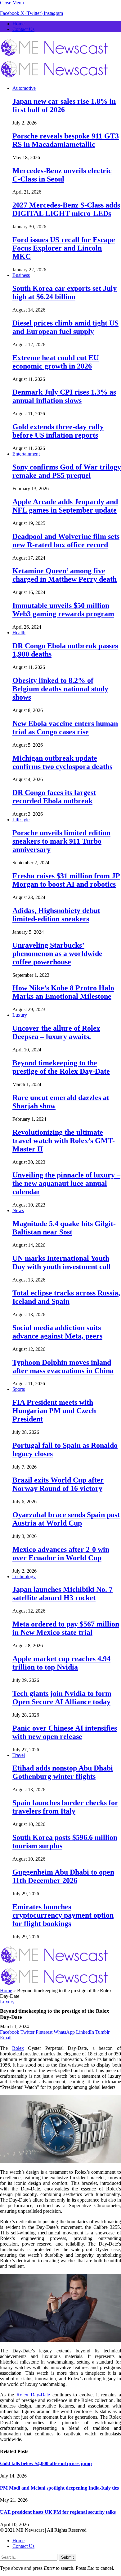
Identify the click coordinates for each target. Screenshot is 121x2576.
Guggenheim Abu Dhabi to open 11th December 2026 (63, 1876)
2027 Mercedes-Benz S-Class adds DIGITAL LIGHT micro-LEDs (66, 209)
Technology (24, 1576)
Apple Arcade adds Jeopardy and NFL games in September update (65, 506)
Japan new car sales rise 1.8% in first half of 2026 (64, 105)
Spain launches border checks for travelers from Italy (65, 1807)
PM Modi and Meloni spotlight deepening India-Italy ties (59, 2488)
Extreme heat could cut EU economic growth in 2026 (56, 362)
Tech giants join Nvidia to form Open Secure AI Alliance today (62, 1698)
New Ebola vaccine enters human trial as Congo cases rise (65, 728)
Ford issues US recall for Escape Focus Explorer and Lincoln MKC (64, 248)
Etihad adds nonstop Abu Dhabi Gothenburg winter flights (63, 1772)
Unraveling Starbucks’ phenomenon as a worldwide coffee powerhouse (57, 954)
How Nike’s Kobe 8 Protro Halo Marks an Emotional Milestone (63, 992)
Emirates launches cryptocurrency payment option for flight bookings (63, 1915)
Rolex (18, 2048)
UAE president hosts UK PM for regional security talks (58, 2512)
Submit (67, 2557)
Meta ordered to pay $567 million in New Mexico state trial (66, 1628)
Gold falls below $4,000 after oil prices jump (46, 2463)
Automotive (24, 88)
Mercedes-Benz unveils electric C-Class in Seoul (62, 175)
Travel (19, 1755)
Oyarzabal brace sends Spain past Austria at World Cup (66, 1519)
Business (21, 275)
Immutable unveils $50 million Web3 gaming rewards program (63, 610)
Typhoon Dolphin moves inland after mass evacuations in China (63, 1367)
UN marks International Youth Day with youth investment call (62, 1262)
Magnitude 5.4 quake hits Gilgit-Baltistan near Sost (64, 1228)
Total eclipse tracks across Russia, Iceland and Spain (66, 1297)
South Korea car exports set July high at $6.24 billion (65, 293)
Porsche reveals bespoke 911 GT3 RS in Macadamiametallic (66, 140)
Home (18, 24)
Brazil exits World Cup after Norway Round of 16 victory (58, 1484)
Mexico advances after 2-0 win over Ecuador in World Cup (61, 1554)
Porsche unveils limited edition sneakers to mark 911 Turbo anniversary (61, 841)
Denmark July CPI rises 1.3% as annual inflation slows (64, 396)
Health (19, 633)
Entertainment (26, 454)
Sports (19, 1389)
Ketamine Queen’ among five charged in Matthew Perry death (65, 575)
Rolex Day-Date (33, 2395)
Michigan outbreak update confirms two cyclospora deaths (62, 762)
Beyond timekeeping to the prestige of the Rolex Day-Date (61, 1067)
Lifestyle (21, 820)
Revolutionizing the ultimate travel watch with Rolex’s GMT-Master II (64, 1141)
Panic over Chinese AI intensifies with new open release (65, 1732)
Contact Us (23, 29)
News (18, 1210)
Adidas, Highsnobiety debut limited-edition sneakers (56, 915)
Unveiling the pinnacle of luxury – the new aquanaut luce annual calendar (66, 1183)
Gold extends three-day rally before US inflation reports (58, 431)
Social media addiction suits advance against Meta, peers (57, 1332)
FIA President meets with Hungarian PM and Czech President (54, 1411)
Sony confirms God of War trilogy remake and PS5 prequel (67, 471)
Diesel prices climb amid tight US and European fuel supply (65, 327)
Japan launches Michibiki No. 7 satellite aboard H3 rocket (63, 1594)
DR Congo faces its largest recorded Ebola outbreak (54, 797)
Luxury (20, 1015)
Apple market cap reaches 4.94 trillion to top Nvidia (61, 1663)
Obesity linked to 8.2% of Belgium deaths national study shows (60, 689)
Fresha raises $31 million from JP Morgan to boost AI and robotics (66, 880)
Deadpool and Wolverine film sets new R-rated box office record (66, 541)
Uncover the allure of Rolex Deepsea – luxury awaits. (56, 1032)
